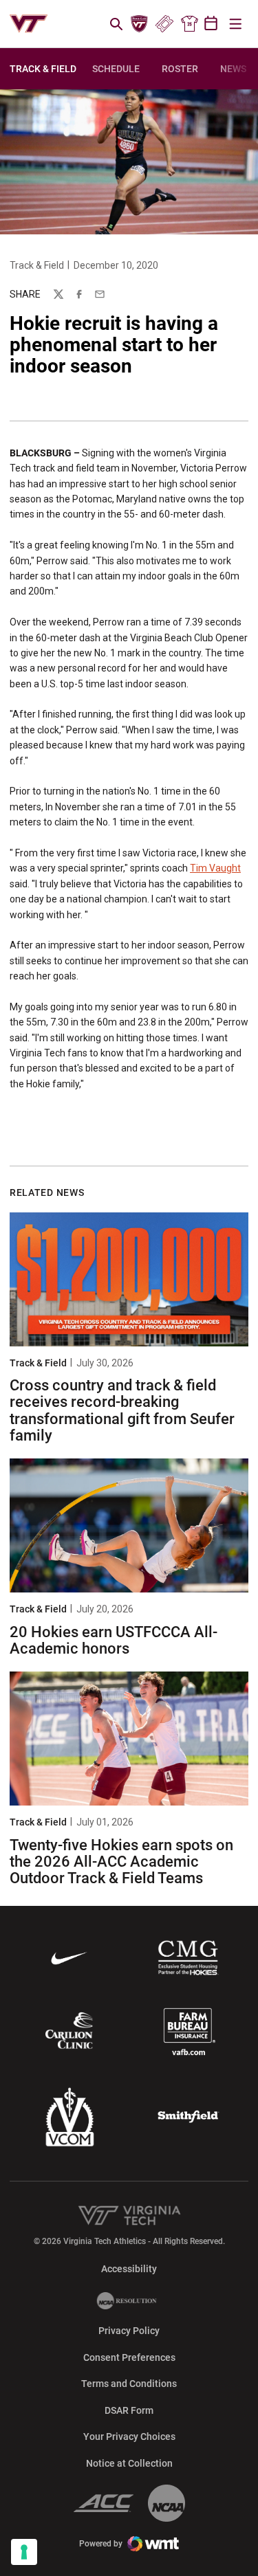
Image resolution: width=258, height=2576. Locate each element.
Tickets (164, 24)
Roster (180, 69)
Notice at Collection (129, 2463)
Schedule (116, 69)
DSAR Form (129, 2410)
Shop (189, 24)
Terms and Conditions (129, 2384)
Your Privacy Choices (129, 2436)
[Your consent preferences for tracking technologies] (24, 2552)
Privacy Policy (129, 2331)
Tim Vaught (215, 868)
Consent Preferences (129, 2357)
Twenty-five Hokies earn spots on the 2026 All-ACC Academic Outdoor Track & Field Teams (121, 1862)
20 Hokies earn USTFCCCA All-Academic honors (114, 1640)
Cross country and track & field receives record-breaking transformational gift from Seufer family (122, 1410)
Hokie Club (140, 24)
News (233, 69)
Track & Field (37, 265)
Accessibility (129, 2268)
